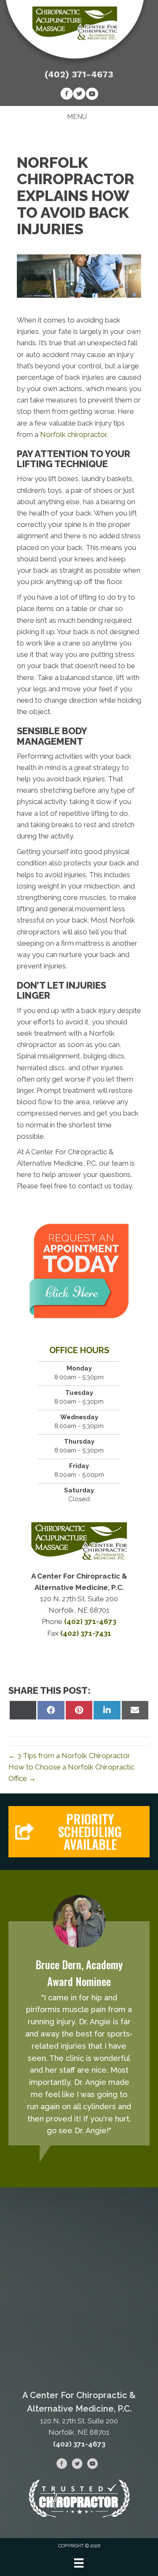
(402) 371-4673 (79, 74)
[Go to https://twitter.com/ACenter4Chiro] (79, 95)
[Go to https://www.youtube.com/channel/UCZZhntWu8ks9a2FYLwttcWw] (92, 95)
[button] (79, 1832)
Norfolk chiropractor (73, 434)
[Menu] (79, 2563)
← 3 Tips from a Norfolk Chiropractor (69, 1756)
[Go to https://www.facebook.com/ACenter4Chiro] (67, 95)
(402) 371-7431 (86, 1633)
